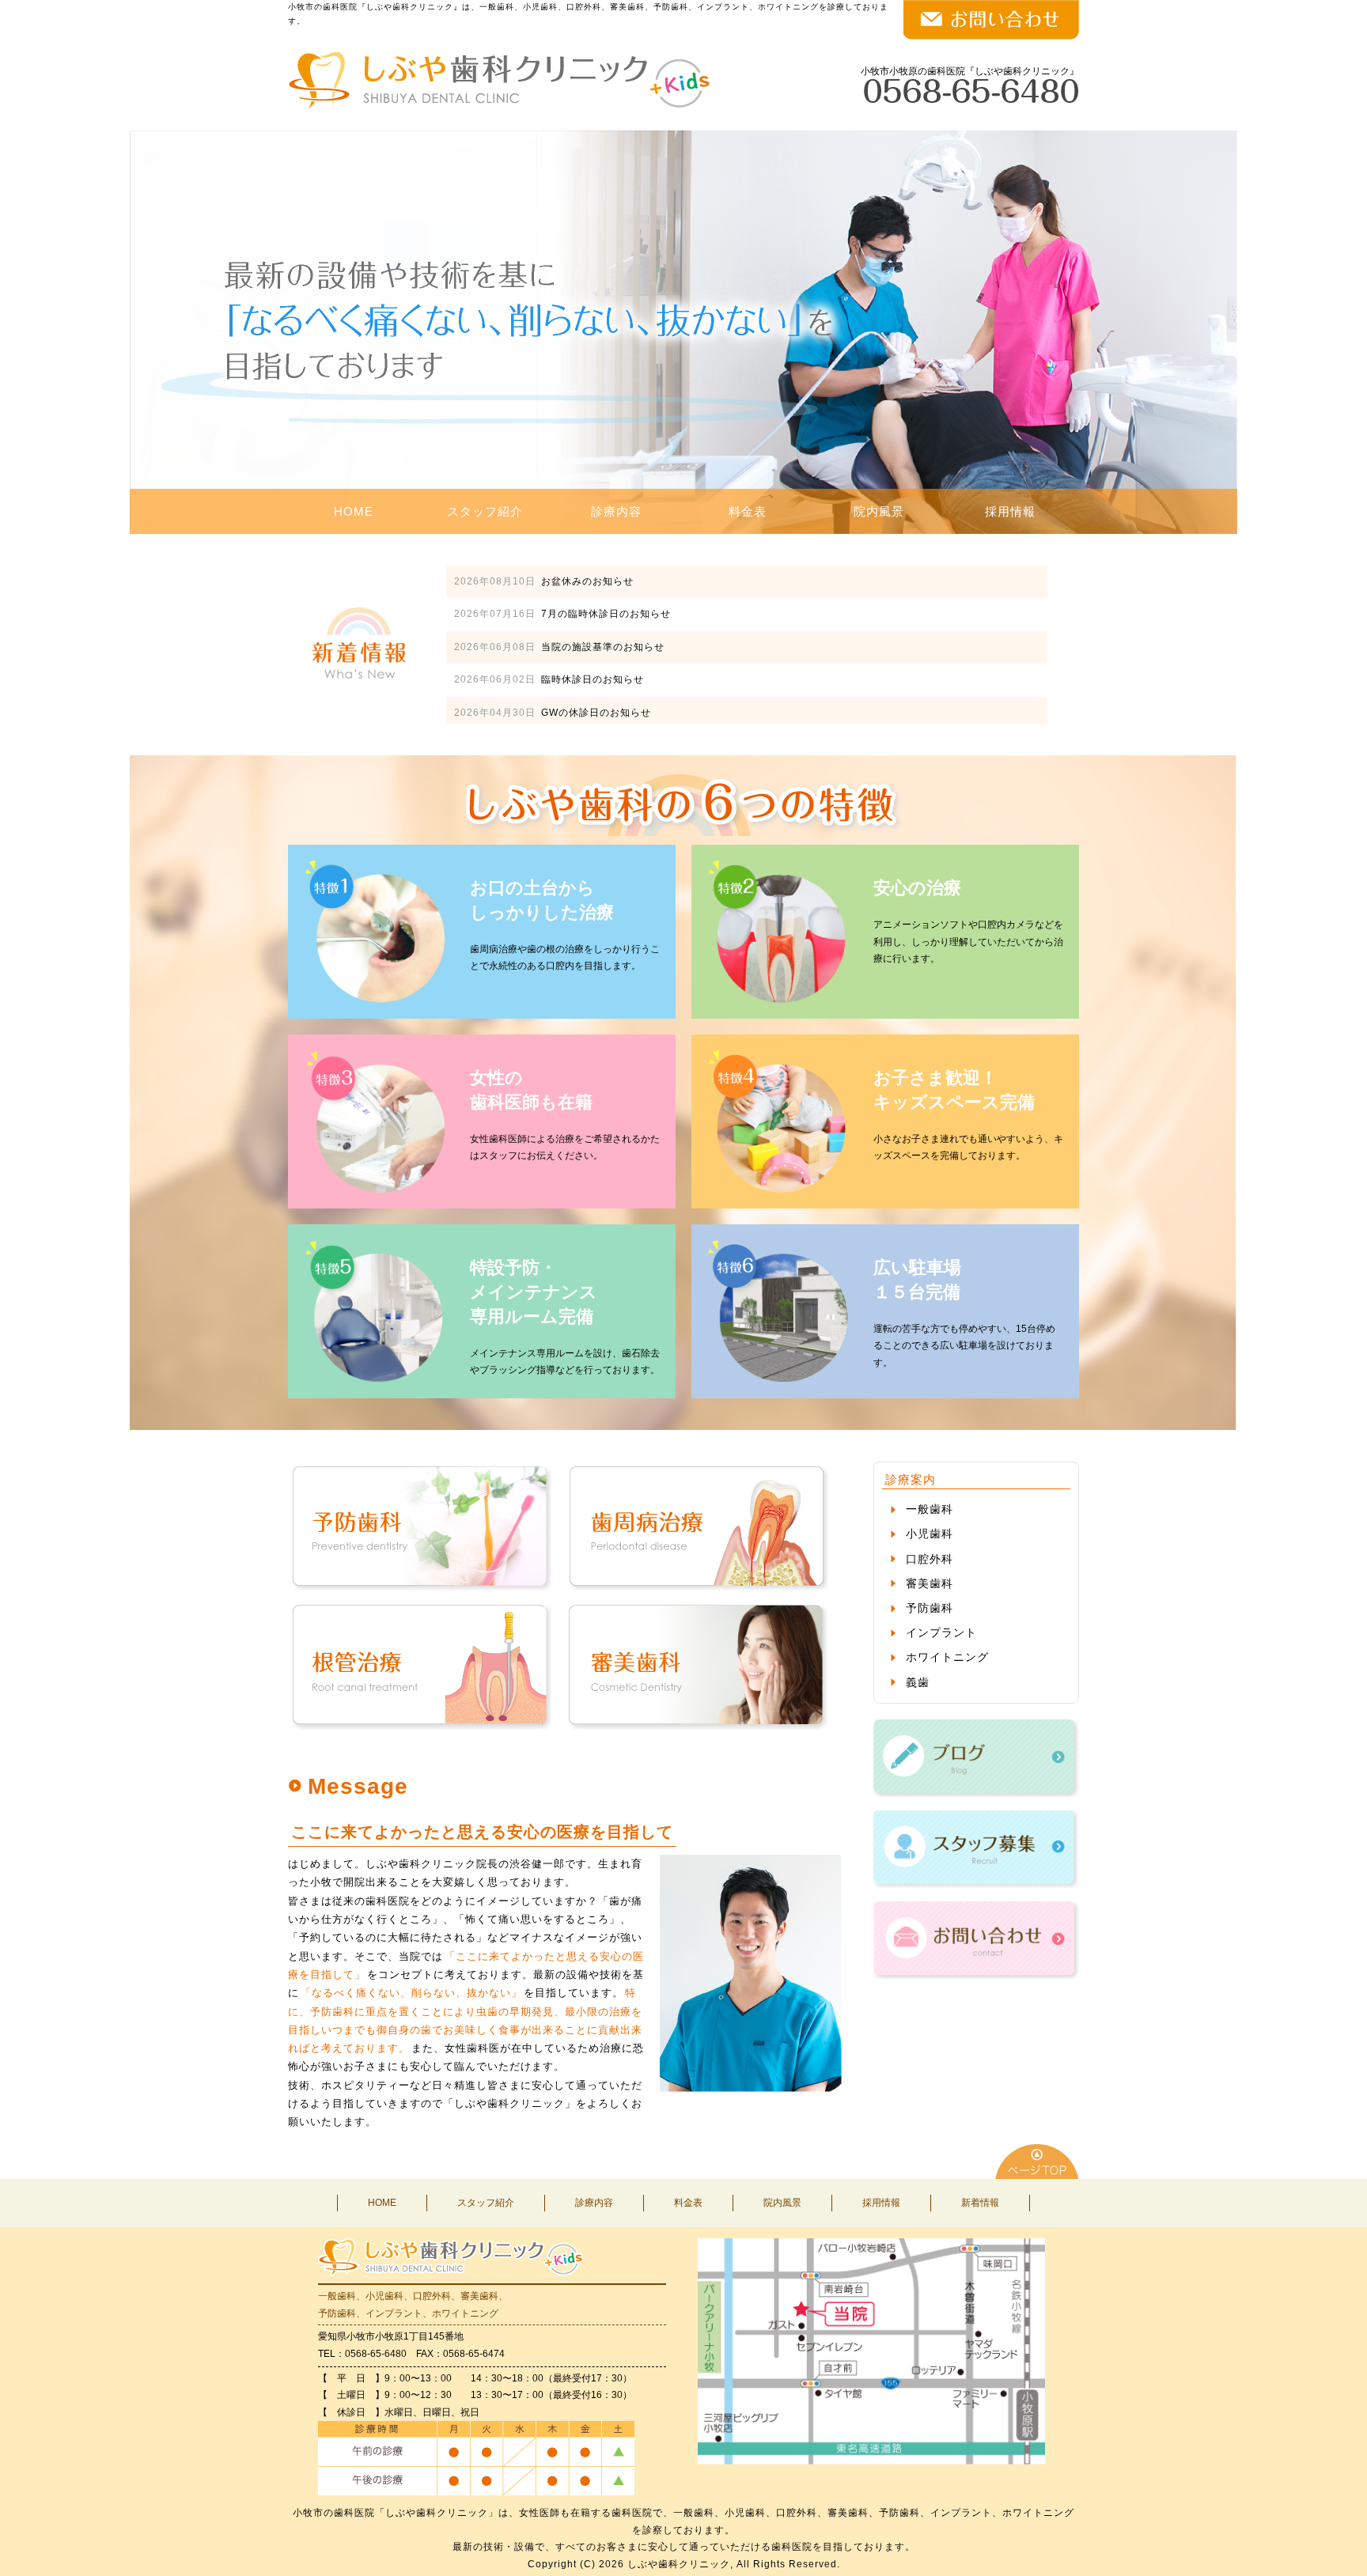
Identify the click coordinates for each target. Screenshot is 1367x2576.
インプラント (941, 1632)
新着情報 (980, 2203)
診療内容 (616, 511)
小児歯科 (930, 1534)
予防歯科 (930, 1608)
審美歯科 (930, 1583)
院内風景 (879, 511)
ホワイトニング (947, 1657)
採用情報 (1010, 511)
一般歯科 (930, 1509)
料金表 (748, 511)
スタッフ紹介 (485, 511)
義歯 (918, 1682)
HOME (354, 511)
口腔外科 (930, 1559)
